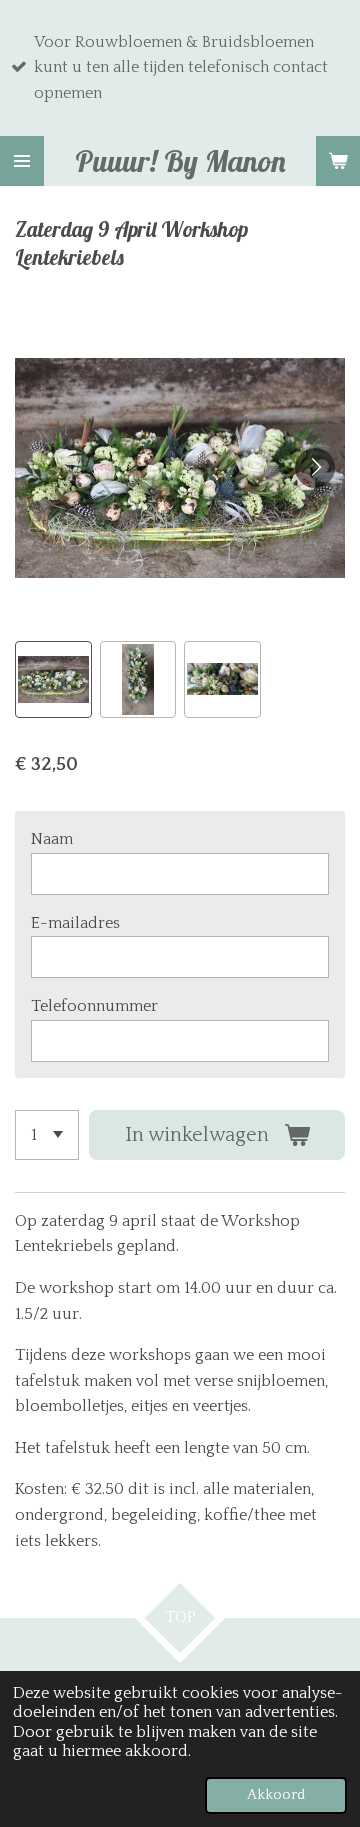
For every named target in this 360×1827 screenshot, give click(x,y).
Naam (52, 839)
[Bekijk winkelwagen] (338, 161)
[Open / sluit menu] (22, 161)
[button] (53, 679)
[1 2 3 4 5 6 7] (47, 1135)
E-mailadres (75, 923)
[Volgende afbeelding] (315, 468)
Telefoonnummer (94, 1006)
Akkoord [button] (276, 1795)
